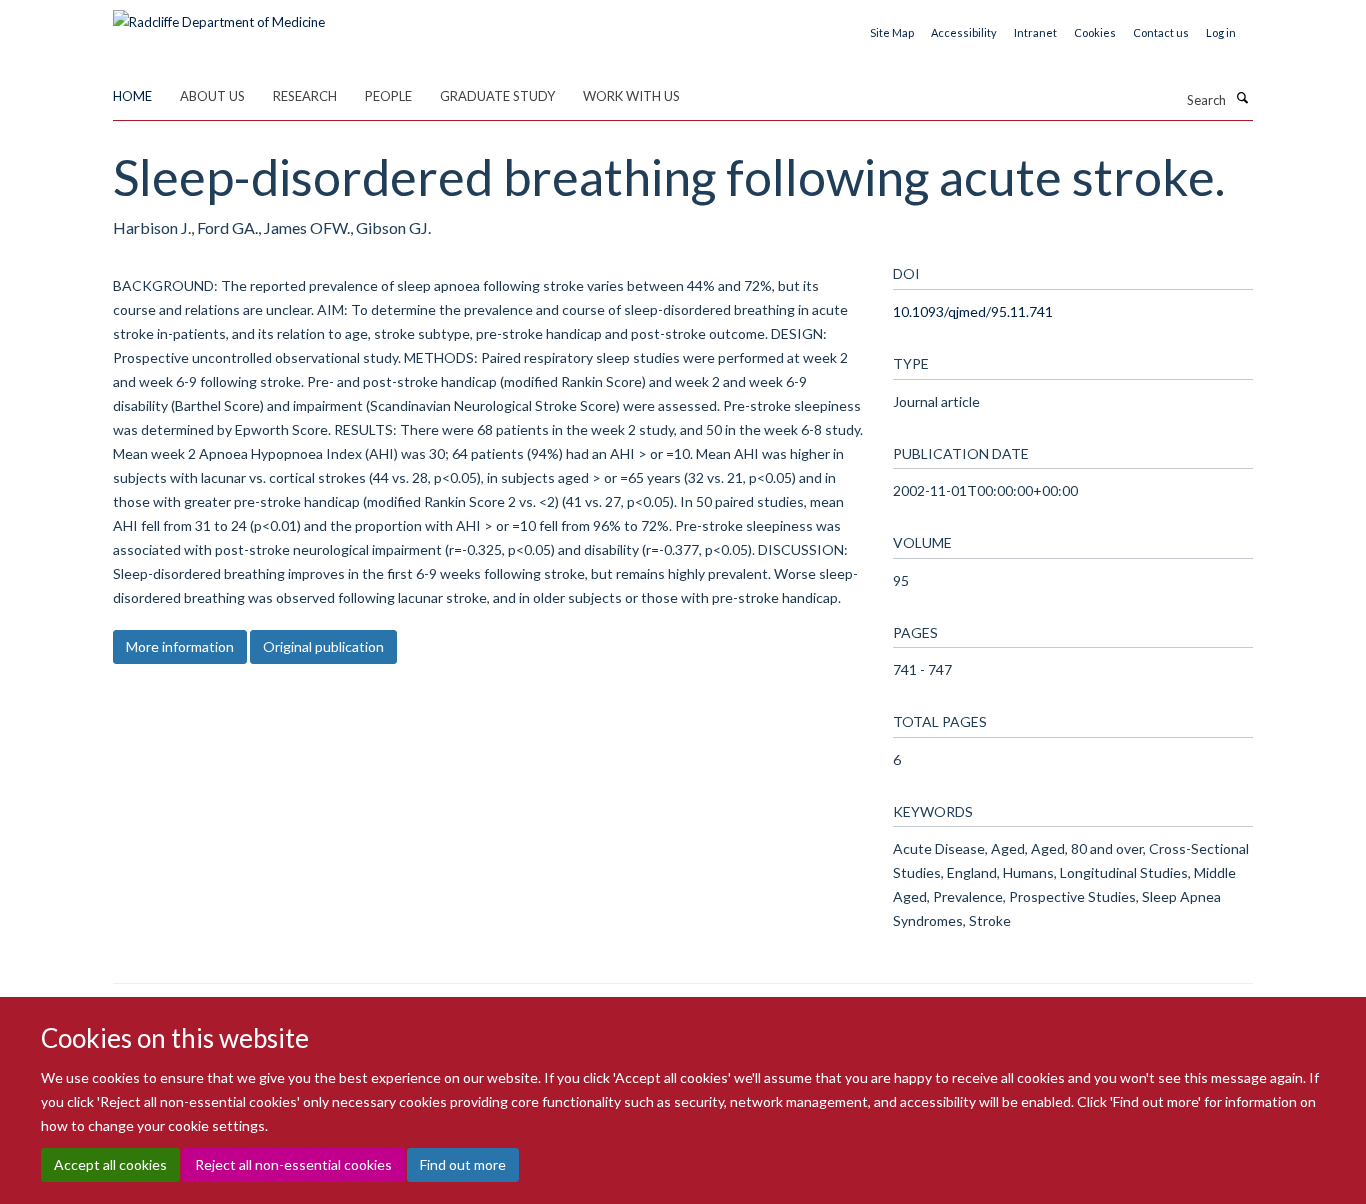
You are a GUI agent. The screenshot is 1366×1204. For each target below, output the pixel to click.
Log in (1221, 32)
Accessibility (964, 32)
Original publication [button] (323, 646)
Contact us (1161, 32)
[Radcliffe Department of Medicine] (219, 15)
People (388, 96)
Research (305, 96)
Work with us (631, 96)
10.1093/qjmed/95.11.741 (973, 311)
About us (212, 96)
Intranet (1035, 32)
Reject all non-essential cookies (293, 1164)
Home (132, 96)
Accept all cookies (110, 1164)
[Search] (1242, 98)
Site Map (892, 32)
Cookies (1095, 32)
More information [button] (180, 646)
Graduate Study (497, 96)
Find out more (463, 1164)
